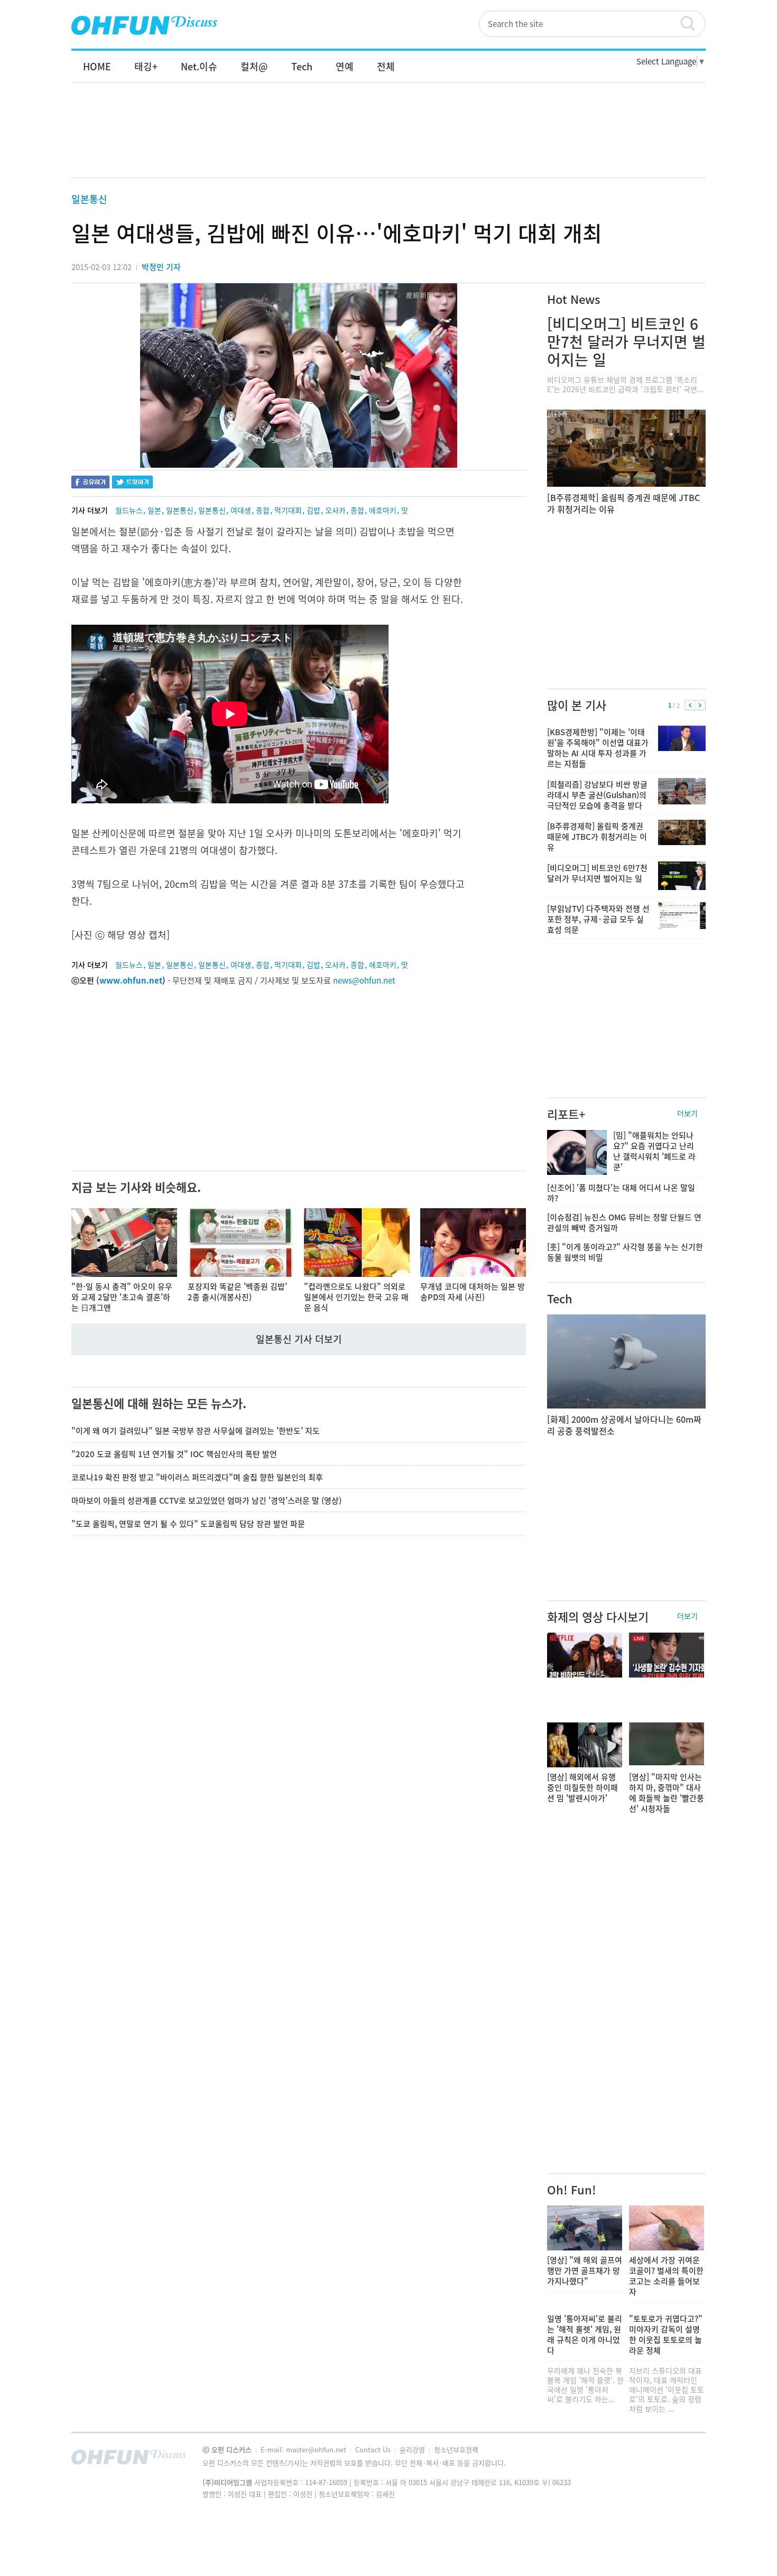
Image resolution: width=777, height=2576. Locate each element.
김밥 (313, 510)
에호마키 (383, 510)
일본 (154, 510)
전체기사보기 (683, 2460)
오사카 (335, 510)
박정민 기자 (161, 267)
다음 (700, 706)
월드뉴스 (129, 510)
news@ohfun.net (364, 980)
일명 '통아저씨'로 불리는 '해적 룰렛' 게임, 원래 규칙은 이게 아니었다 (585, 2334)
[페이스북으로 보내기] (90, 483)
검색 (692, 24)
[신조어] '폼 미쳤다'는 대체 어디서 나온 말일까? (621, 1193)
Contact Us (374, 2449)
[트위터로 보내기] (132, 483)
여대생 (241, 510)
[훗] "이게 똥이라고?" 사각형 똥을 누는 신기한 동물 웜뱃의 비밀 (625, 1252)
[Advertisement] (388, 141)
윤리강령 (413, 2449)
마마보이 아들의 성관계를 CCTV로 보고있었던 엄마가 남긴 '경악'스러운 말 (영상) (206, 1500)
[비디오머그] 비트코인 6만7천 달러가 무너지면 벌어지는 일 (626, 342)
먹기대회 (288, 510)
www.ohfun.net (131, 980)
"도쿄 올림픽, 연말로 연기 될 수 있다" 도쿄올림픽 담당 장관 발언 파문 (188, 1524)
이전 (690, 706)
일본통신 (89, 199)
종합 (263, 510)
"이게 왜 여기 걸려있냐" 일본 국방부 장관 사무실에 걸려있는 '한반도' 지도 (196, 1431)
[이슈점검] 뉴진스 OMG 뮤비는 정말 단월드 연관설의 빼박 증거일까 (624, 1222)
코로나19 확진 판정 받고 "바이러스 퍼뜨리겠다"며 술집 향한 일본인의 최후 (197, 1477)
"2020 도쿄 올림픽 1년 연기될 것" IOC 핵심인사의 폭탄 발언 (174, 1454)
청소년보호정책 (456, 2449)
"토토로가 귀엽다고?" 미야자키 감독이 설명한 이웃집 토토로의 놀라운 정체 (666, 2334)
